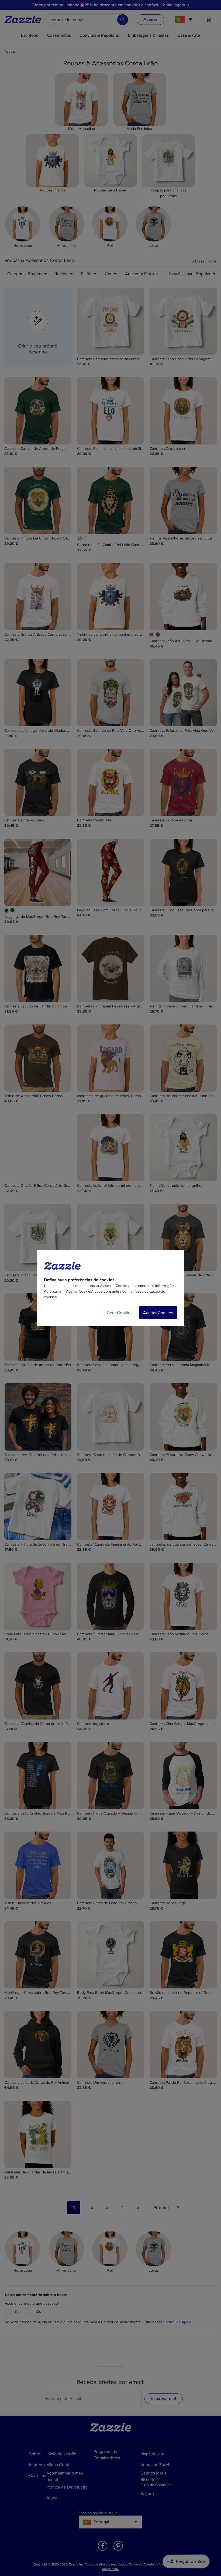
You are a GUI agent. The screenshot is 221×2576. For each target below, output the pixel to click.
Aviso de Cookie (114, 1286)
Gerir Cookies (120, 1313)
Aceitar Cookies (158, 1313)
